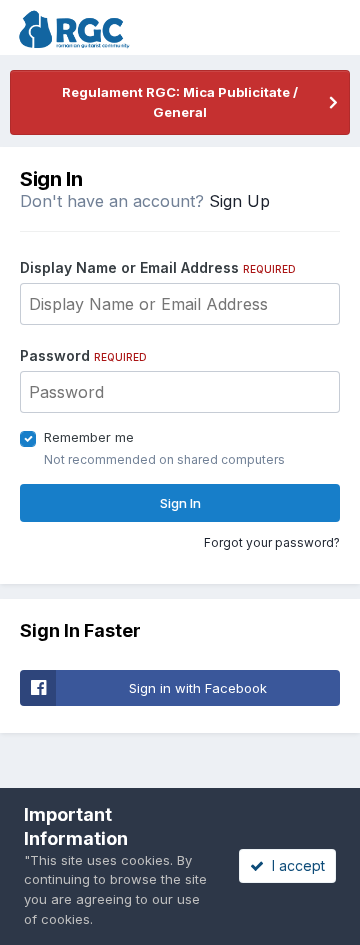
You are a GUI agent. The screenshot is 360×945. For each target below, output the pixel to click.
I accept (294, 865)
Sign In (180, 503)
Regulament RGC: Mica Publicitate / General (180, 102)
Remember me (89, 437)
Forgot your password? (272, 542)
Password (83, 355)
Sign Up (239, 201)
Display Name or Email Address (158, 267)
